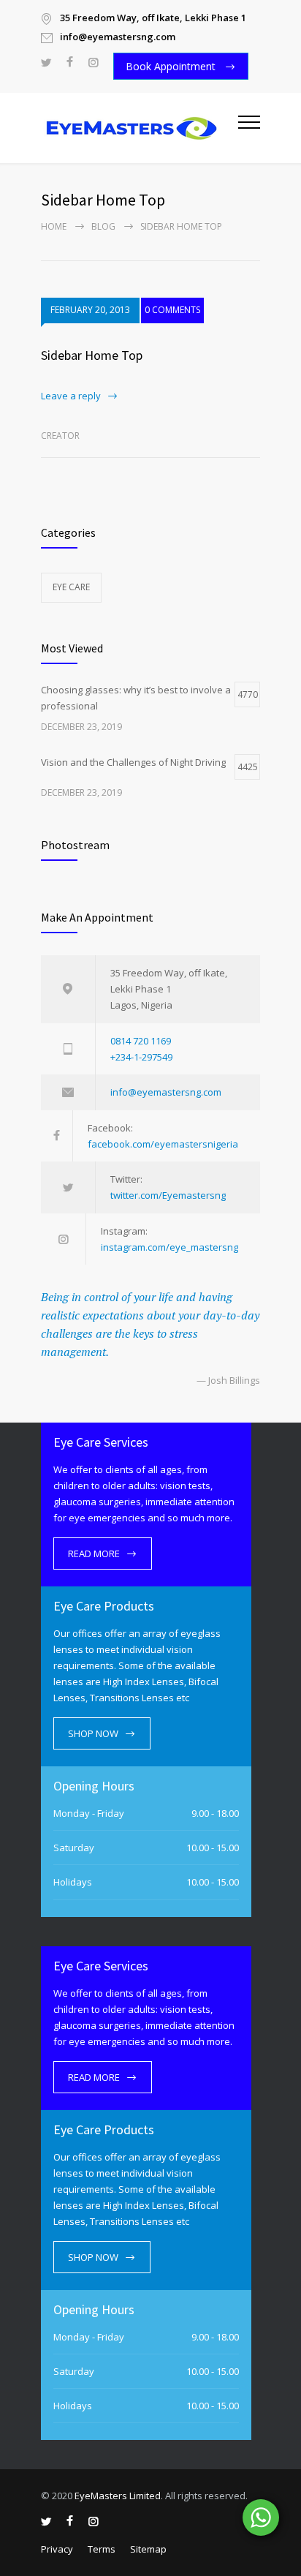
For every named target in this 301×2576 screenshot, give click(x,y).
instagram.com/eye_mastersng (169, 1247)
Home (54, 226)
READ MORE (94, 1553)
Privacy (57, 2549)
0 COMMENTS (172, 310)
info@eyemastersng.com (166, 1092)
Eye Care (71, 587)
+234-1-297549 (141, 1057)
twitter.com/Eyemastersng (168, 1195)
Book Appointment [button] (172, 66)
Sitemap (148, 2549)
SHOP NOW (93, 1733)
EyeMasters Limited (118, 2496)
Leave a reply (71, 396)
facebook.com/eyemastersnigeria (163, 1144)
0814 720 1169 (141, 1041)
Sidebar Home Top (92, 355)
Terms (102, 2549)
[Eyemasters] (140, 128)
